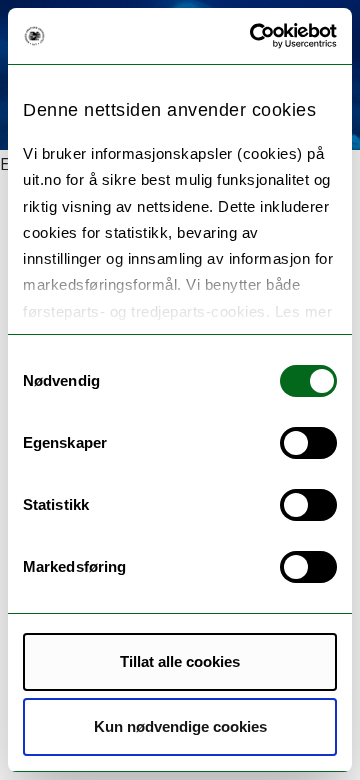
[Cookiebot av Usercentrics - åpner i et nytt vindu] (254, 36)
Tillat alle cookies (180, 661)
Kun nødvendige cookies (180, 726)
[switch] (308, 443)
